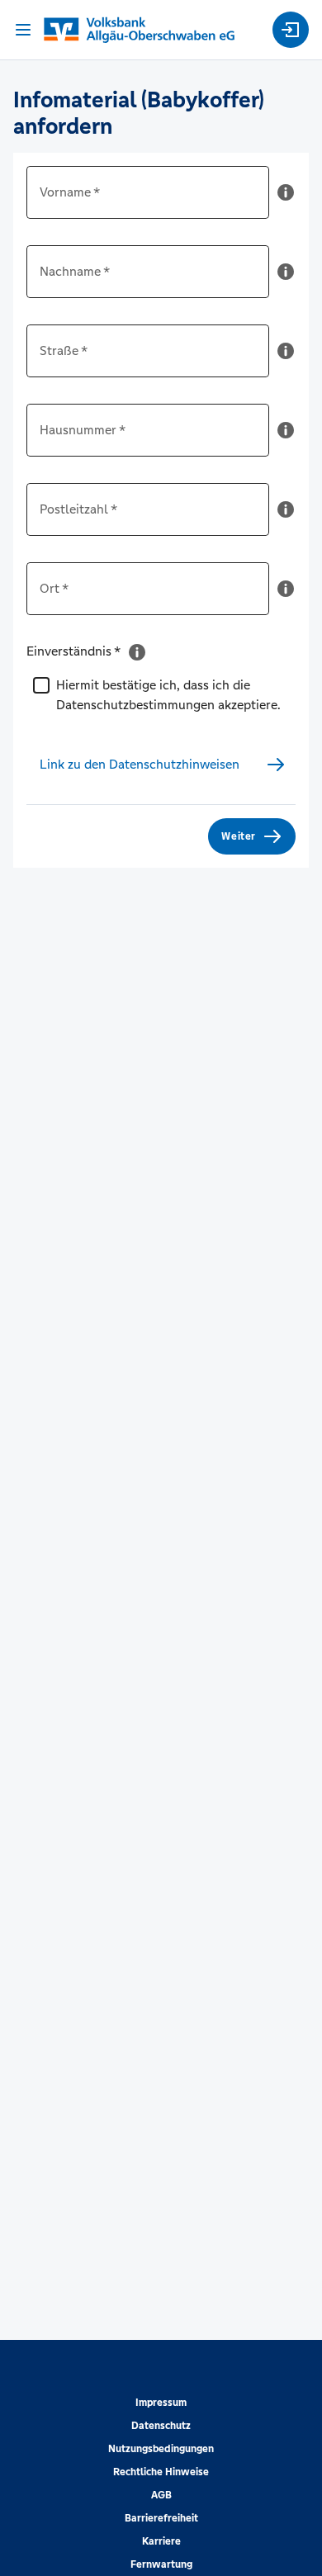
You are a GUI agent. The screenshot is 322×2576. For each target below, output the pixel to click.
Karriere (161, 2541)
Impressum (161, 2403)
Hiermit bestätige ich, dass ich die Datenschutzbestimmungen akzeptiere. (168, 695)
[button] (286, 199)
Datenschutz (161, 2426)
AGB (161, 2495)
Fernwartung (161, 2564)
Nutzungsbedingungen (161, 2449)
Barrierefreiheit (161, 2518)
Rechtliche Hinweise (161, 2472)
